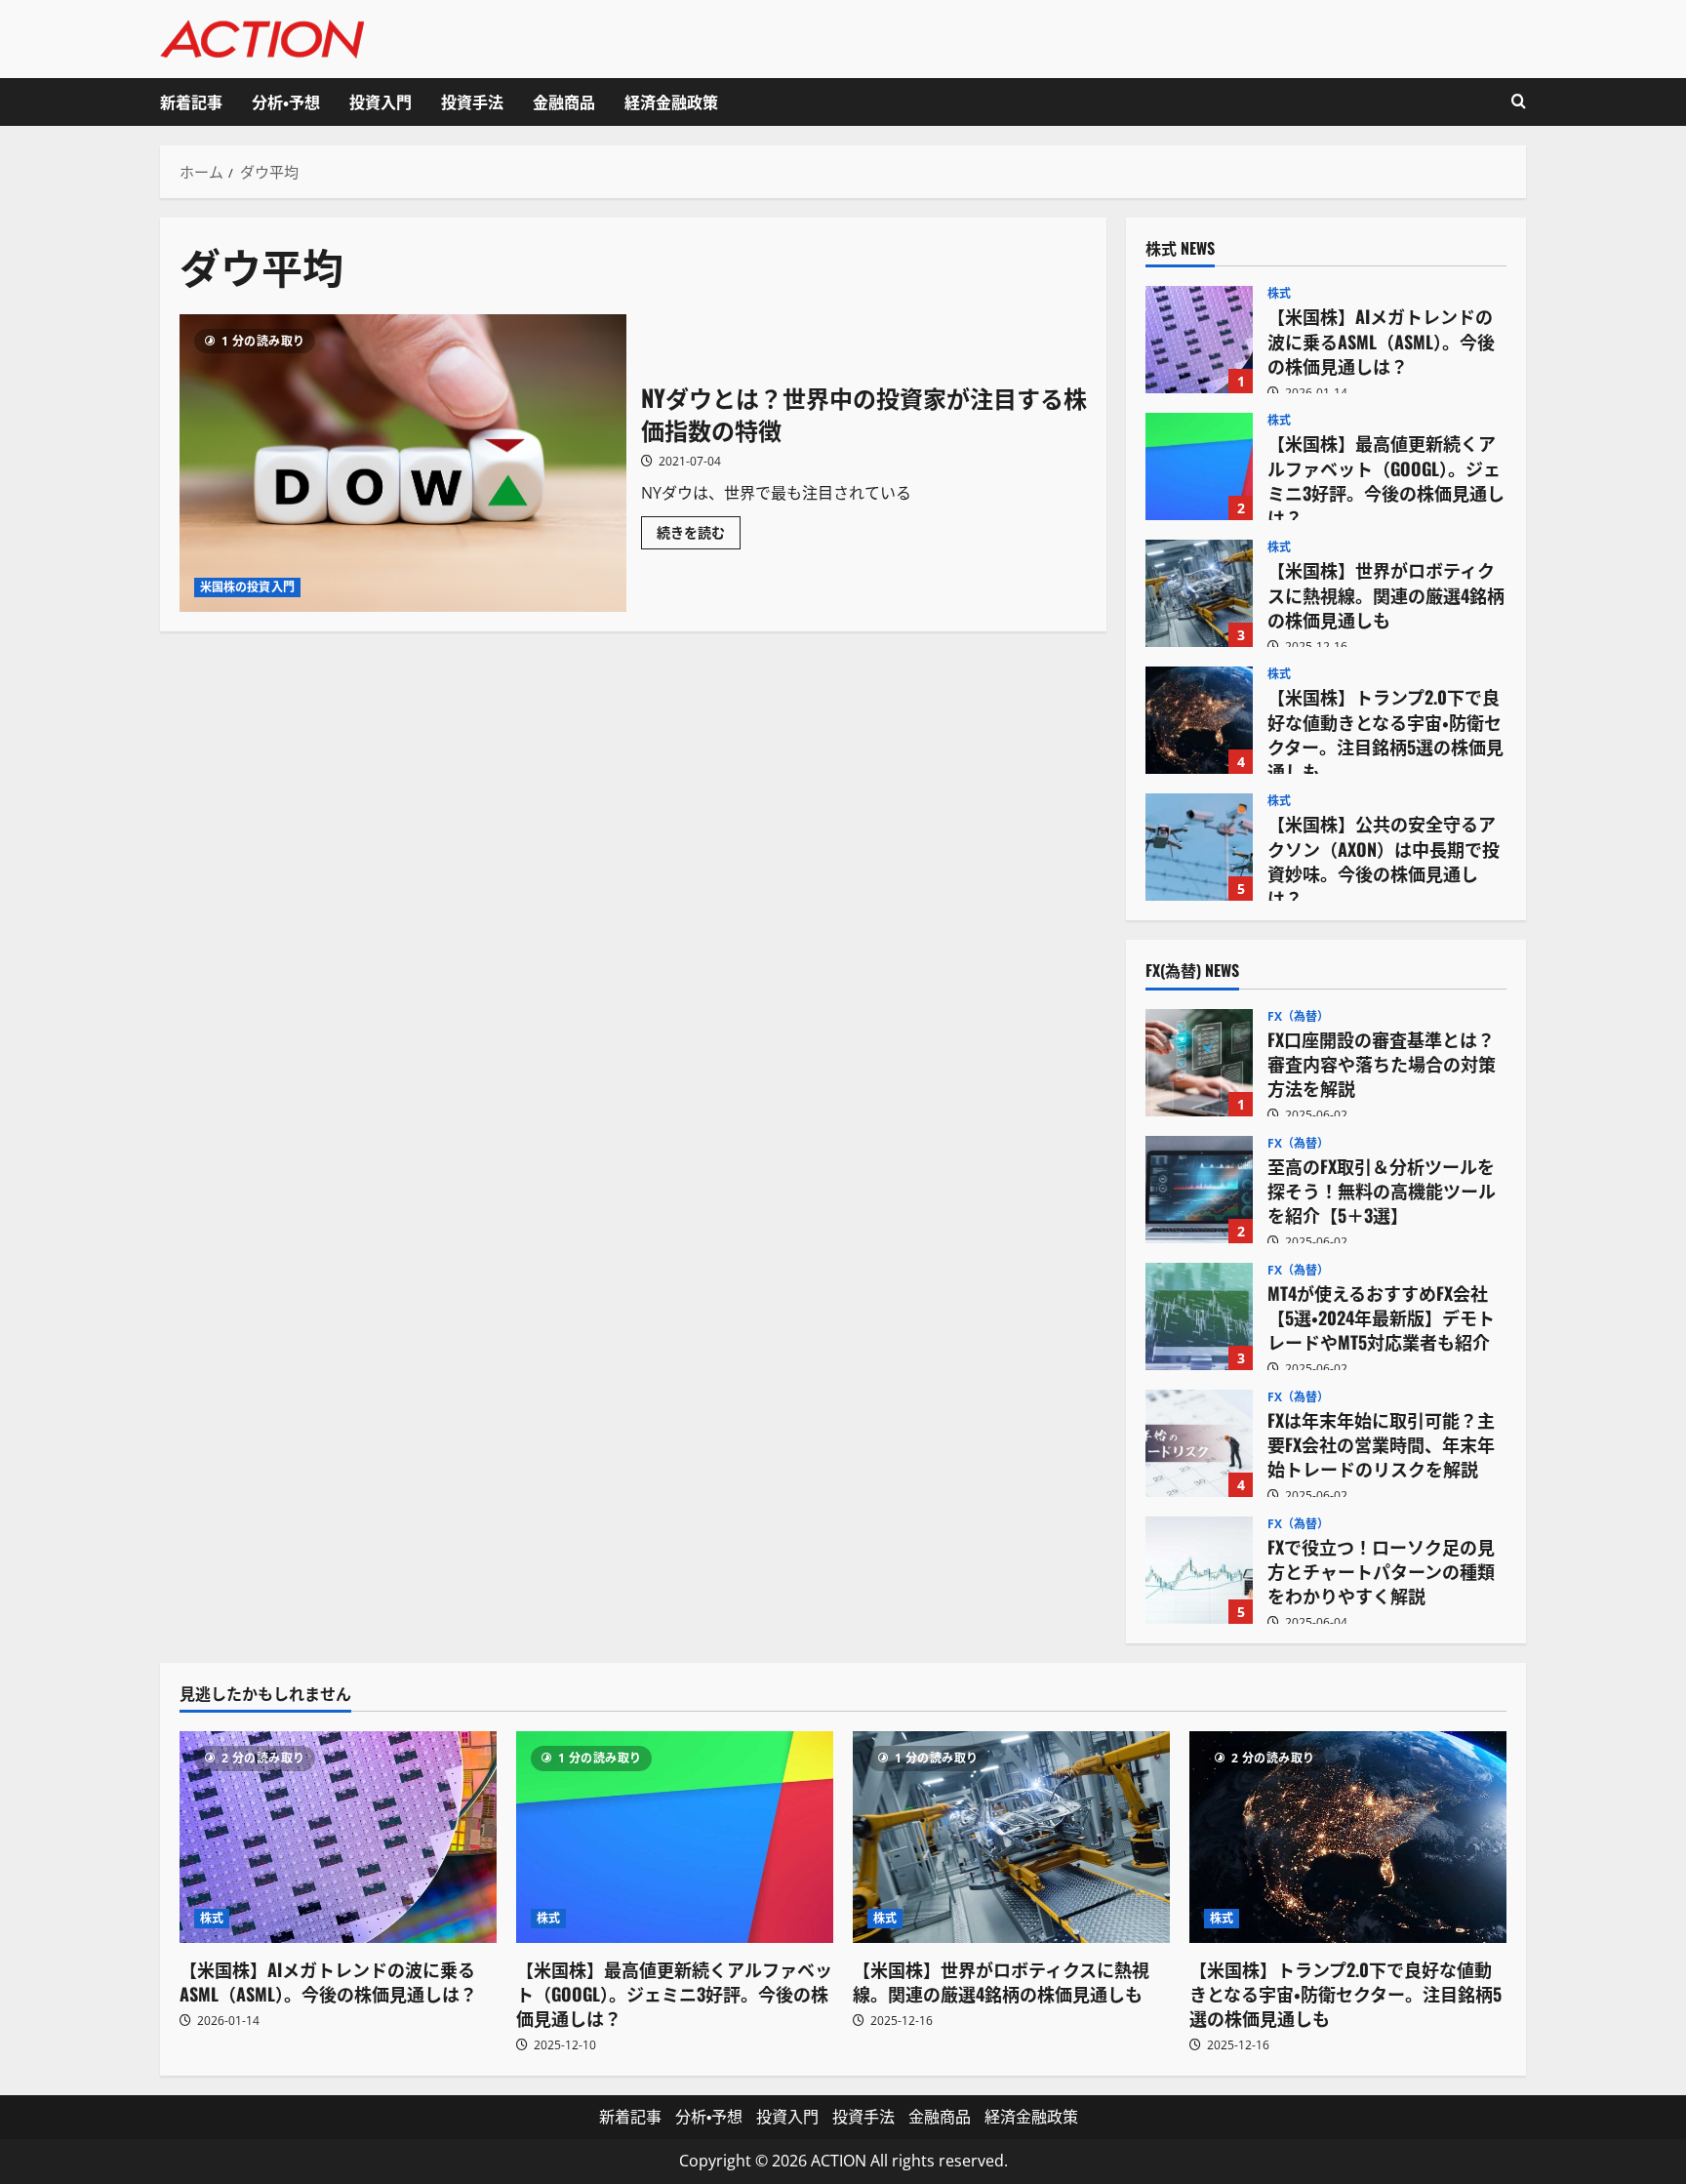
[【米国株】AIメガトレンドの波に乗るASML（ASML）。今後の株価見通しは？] (338, 1837)
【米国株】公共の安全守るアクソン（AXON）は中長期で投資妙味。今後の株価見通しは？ (1199, 847)
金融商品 (564, 101)
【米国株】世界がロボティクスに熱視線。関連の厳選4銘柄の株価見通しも (1199, 593)
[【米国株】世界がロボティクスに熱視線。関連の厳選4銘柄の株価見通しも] (1011, 1837)
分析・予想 (286, 101)
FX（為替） (1299, 1017)
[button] (1519, 102)
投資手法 (472, 101)
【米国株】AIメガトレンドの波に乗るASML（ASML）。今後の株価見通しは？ (1199, 340)
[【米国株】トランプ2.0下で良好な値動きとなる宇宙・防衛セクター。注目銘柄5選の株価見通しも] (1348, 1837)
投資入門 (381, 101)
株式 (1279, 294)
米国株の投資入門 (247, 587)
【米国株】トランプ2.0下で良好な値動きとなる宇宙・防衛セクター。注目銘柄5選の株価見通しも (1199, 720)
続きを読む (699, 536)
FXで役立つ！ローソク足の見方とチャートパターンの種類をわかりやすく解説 (1199, 1570)
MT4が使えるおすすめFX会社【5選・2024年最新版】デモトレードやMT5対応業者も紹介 (1199, 1316)
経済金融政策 (671, 101)
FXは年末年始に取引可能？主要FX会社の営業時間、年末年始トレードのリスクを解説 (1199, 1443)
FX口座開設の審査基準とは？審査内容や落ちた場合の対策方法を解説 (1199, 1063)
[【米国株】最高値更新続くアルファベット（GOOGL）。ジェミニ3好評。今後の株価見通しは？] (675, 1837)
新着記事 (191, 101)
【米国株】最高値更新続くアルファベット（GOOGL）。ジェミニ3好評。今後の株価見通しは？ (1199, 466)
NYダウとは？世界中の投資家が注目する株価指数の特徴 (403, 463)
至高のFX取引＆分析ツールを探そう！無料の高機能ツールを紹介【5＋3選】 (1199, 1190)
